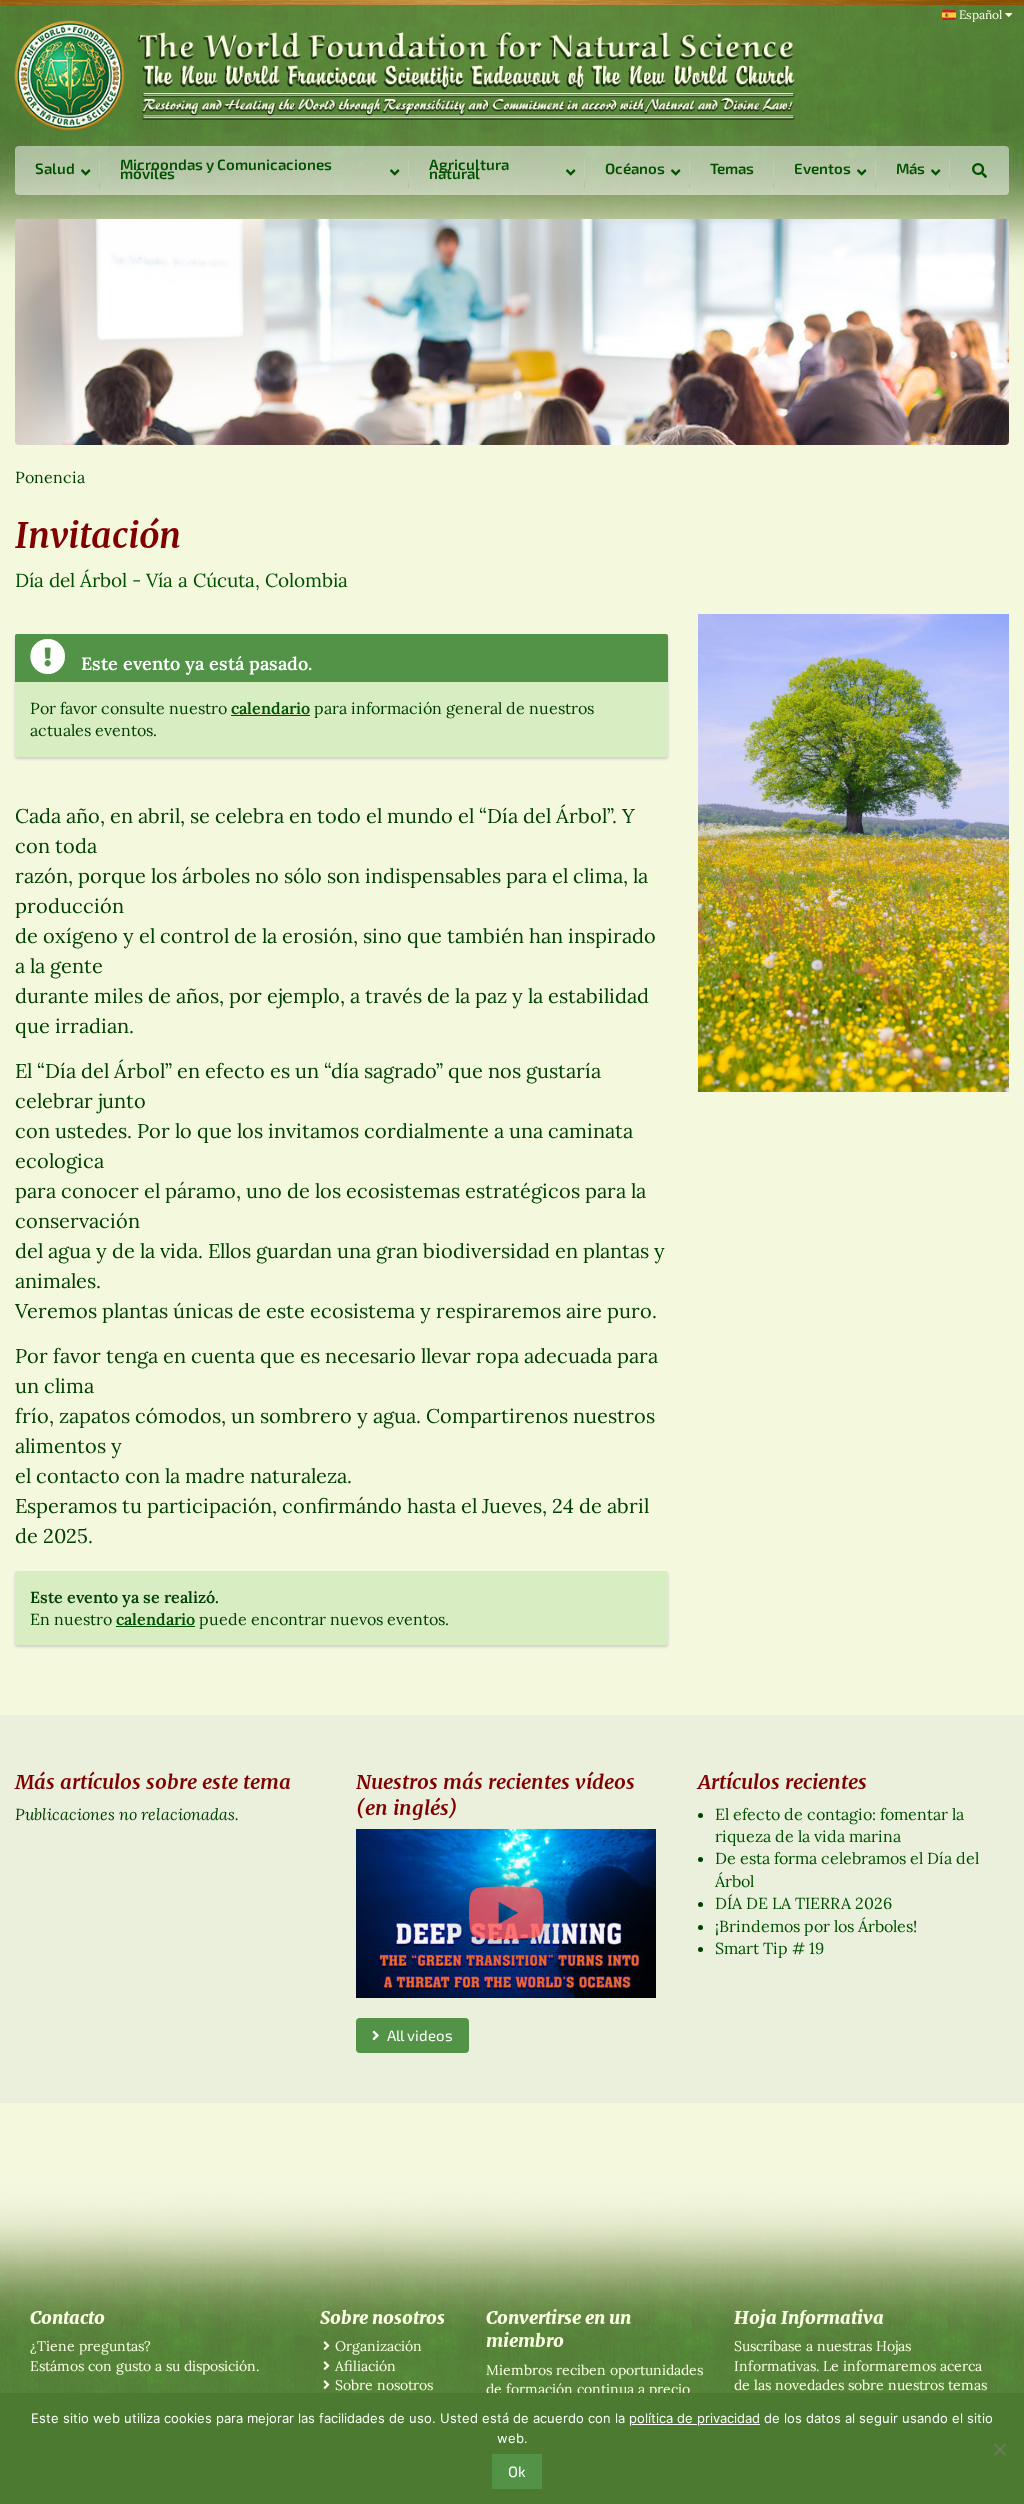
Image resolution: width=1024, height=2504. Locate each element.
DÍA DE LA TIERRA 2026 (803, 1903)
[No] (999, 2449)
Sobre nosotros (384, 2385)
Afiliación (365, 2366)
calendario (270, 708)
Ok (517, 2471)
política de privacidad (694, 2418)
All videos (416, 2035)
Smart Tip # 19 (769, 1948)
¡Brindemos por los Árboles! (816, 1926)
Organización (378, 2346)
